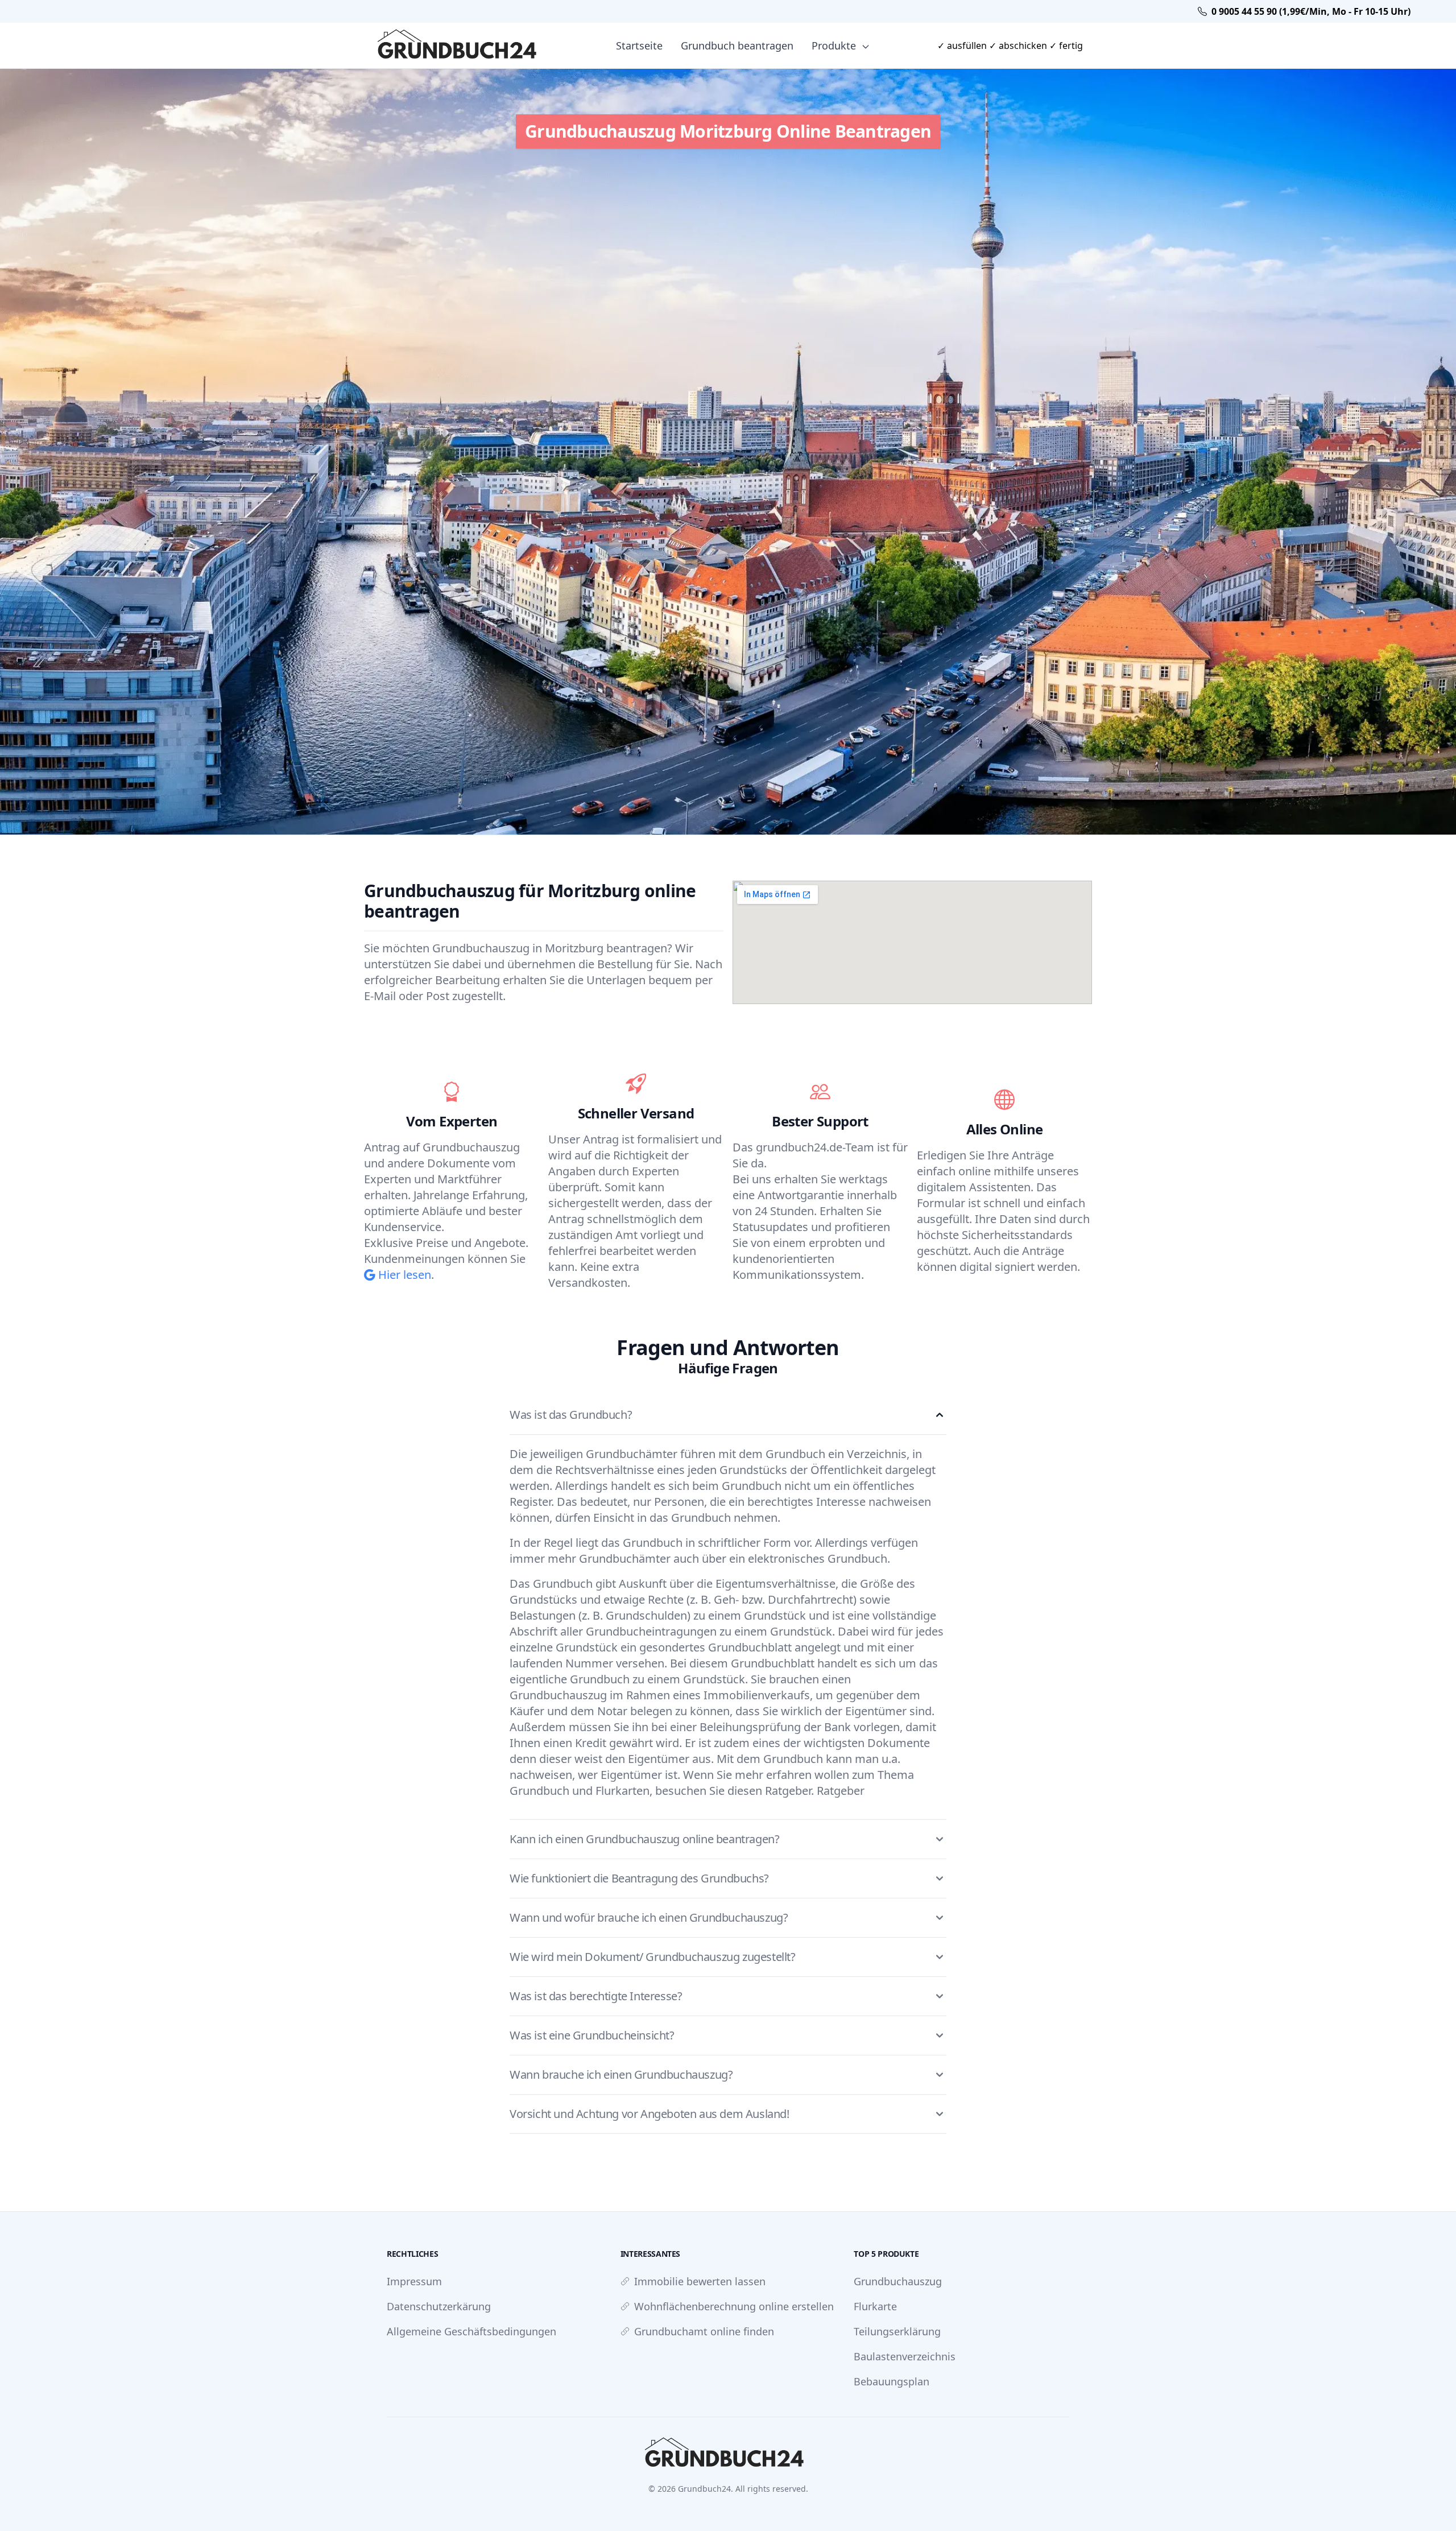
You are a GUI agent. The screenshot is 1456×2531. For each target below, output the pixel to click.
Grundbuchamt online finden (704, 2331)
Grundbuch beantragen (737, 46)
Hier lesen (403, 1275)
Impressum (414, 2281)
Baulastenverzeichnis (905, 2356)
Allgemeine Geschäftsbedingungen (471, 2331)
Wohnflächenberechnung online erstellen (734, 2306)
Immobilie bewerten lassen (700, 2281)
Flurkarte (875, 2306)
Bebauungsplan (892, 2381)
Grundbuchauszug (898, 2281)
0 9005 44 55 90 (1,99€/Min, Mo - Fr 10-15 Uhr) (1311, 11)
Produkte (835, 46)
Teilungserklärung (897, 2331)
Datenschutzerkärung (439, 2306)
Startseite (639, 46)
